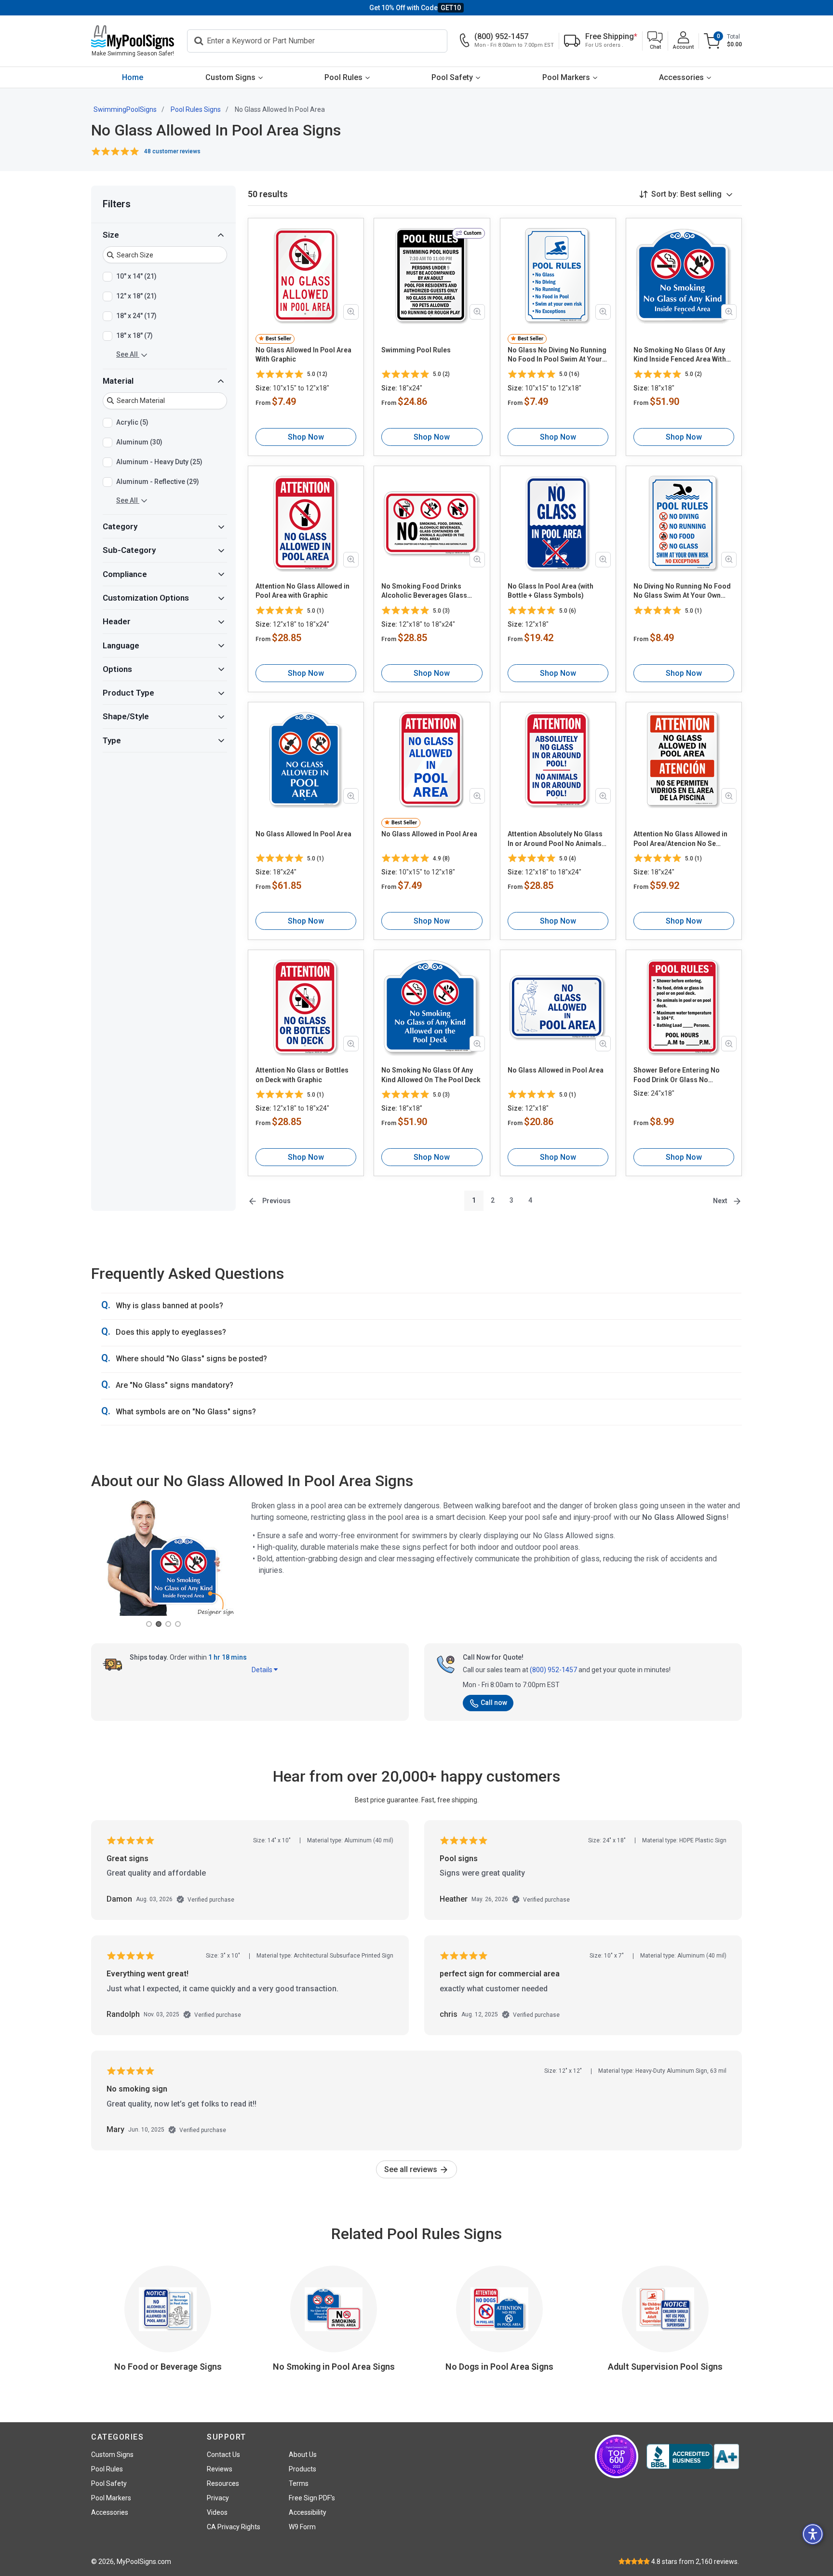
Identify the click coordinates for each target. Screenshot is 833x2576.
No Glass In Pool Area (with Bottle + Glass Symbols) (551, 591)
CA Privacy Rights (234, 2527)
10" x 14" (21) (136, 276)
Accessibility (308, 2512)
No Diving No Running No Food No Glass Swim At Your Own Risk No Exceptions (682, 591)
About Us (303, 2455)
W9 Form (302, 2527)
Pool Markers (566, 77)
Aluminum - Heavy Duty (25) (159, 462)
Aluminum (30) (139, 442)
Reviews (220, 2469)
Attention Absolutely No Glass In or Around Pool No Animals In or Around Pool (555, 839)
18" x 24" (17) (136, 316)
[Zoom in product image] (351, 312)
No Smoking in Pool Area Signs (334, 2367)
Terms (299, 2483)
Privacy (218, 2498)
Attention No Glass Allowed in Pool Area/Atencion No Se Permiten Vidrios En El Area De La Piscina (682, 839)
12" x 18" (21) (136, 296)
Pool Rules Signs (196, 109)
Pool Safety (452, 77)
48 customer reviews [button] (172, 151)
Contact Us (223, 2455)
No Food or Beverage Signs (168, 2367)
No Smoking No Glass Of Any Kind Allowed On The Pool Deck (431, 1075)
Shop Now (306, 437)
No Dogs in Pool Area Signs (499, 2367)
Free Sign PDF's (312, 2498)
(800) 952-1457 (553, 1670)
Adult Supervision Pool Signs (665, 2367)
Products (302, 2469)
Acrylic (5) (132, 422)
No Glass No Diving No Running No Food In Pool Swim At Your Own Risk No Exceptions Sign (557, 355)
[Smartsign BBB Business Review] (693, 2456)
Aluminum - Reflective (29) (158, 482)
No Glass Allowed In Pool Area (303, 834)
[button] (655, 41)
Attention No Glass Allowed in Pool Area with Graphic (302, 591)
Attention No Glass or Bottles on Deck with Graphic (302, 1075)
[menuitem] (133, 77)
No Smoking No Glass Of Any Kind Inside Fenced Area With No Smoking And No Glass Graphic (680, 355)
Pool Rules (343, 77)
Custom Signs (230, 77)
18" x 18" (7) (134, 335)
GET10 (451, 8)
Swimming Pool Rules (416, 350)
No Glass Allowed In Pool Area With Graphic (303, 355)
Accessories (681, 77)
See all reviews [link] (412, 2169)
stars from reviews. (695, 2562)
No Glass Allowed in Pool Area (429, 834)
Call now (494, 1703)
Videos (217, 2512)
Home (133, 77)
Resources (223, 2483)
